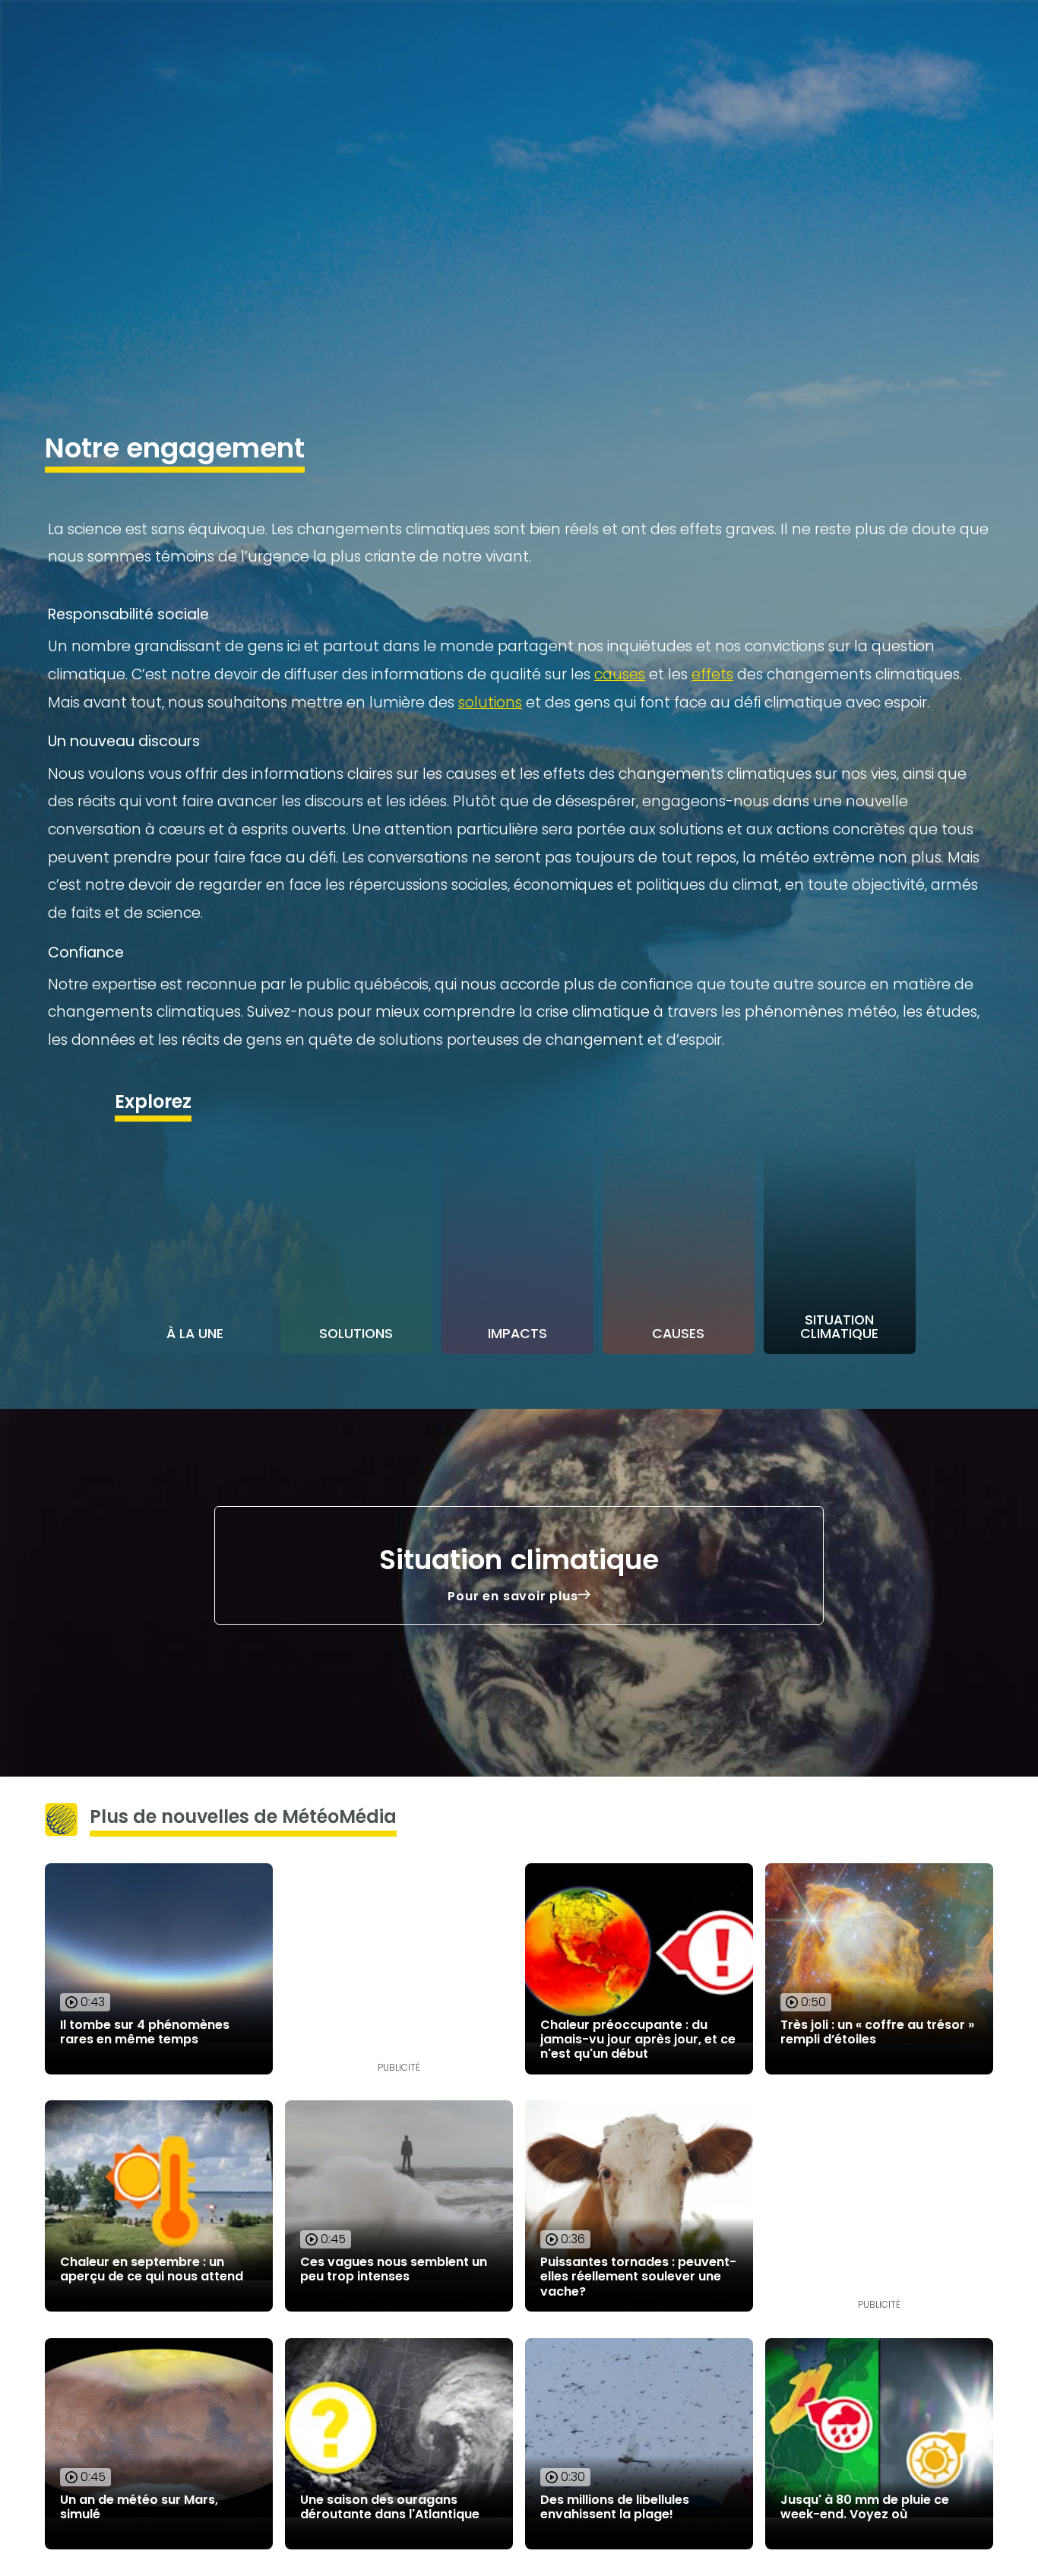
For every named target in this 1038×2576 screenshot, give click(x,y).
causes (620, 674)
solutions (490, 703)
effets (712, 674)
